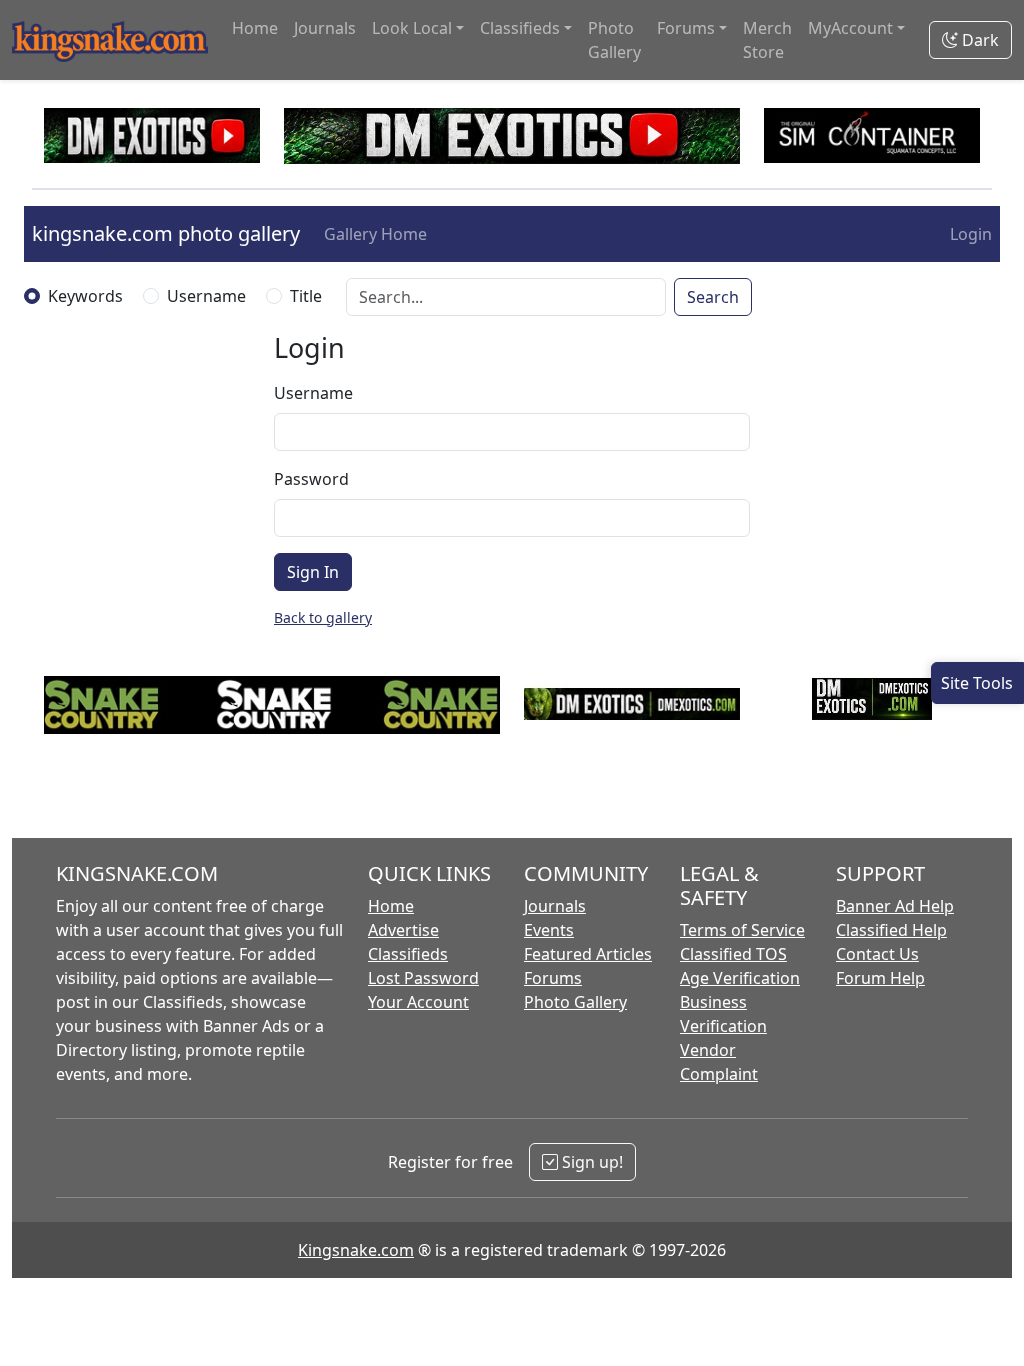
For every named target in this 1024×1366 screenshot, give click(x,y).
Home (255, 28)
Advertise (403, 930)
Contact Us (877, 954)
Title (306, 296)
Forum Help (880, 978)
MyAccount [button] (850, 28)
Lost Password (423, 978)
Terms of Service (742, 930)
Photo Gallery (614, 40)
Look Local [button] (412, 28)
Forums (553, 978)
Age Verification (740, 978)
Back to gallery (323, 617)
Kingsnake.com (356, 1250)
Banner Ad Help (895, 906)
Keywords (85, 296)
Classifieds (408, 954)
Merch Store (767, 40)
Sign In (313, 572)
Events (549, 930)
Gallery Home (375, 234)
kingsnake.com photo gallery (166, 233)
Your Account (418, 1002)
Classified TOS (733, 954)
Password (311, 479)
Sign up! (590, 1162)
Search (713, 297)
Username (206, 296)
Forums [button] (686, 28)
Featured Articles (588, 954)
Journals (325, 28)
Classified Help (891, 930)
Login (971, 234)
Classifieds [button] (520, 28)
